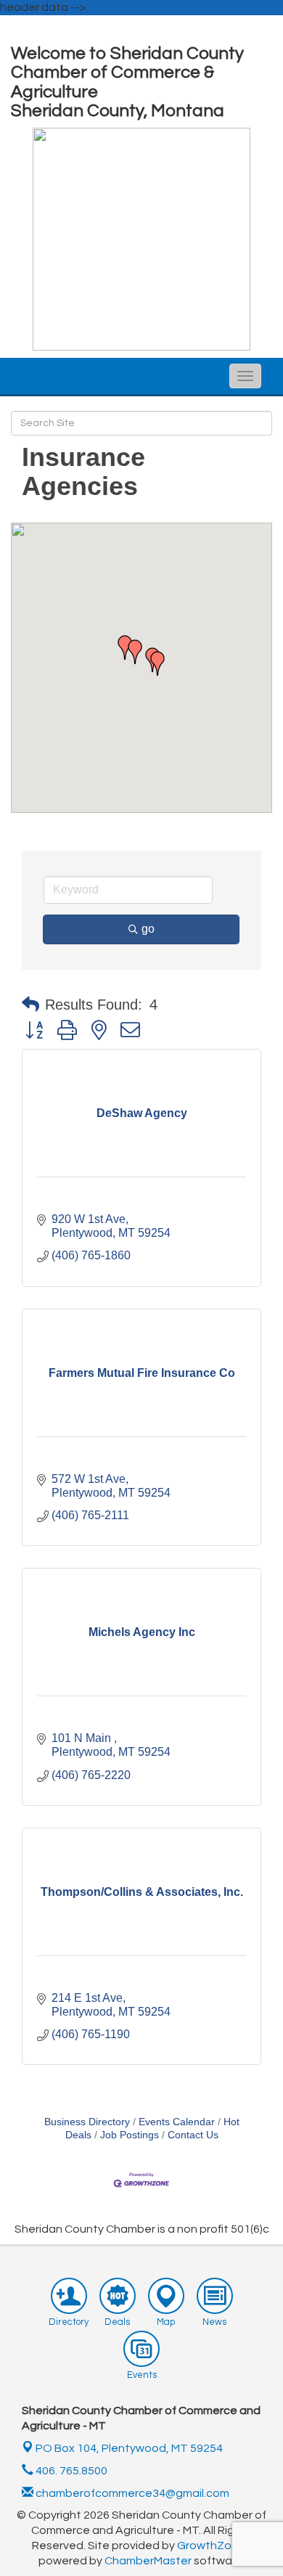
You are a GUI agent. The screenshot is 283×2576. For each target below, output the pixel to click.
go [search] (148, 929)
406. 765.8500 (70, 2471)
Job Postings (130, 2135)
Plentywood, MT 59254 (129, 2448)
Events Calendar (177, 2122)
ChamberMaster (148, 2561)
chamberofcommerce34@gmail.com (131, 2493)
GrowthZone (211, 2546)
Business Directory (87, 2122)
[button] (135, 652)
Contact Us (193, 2135)
